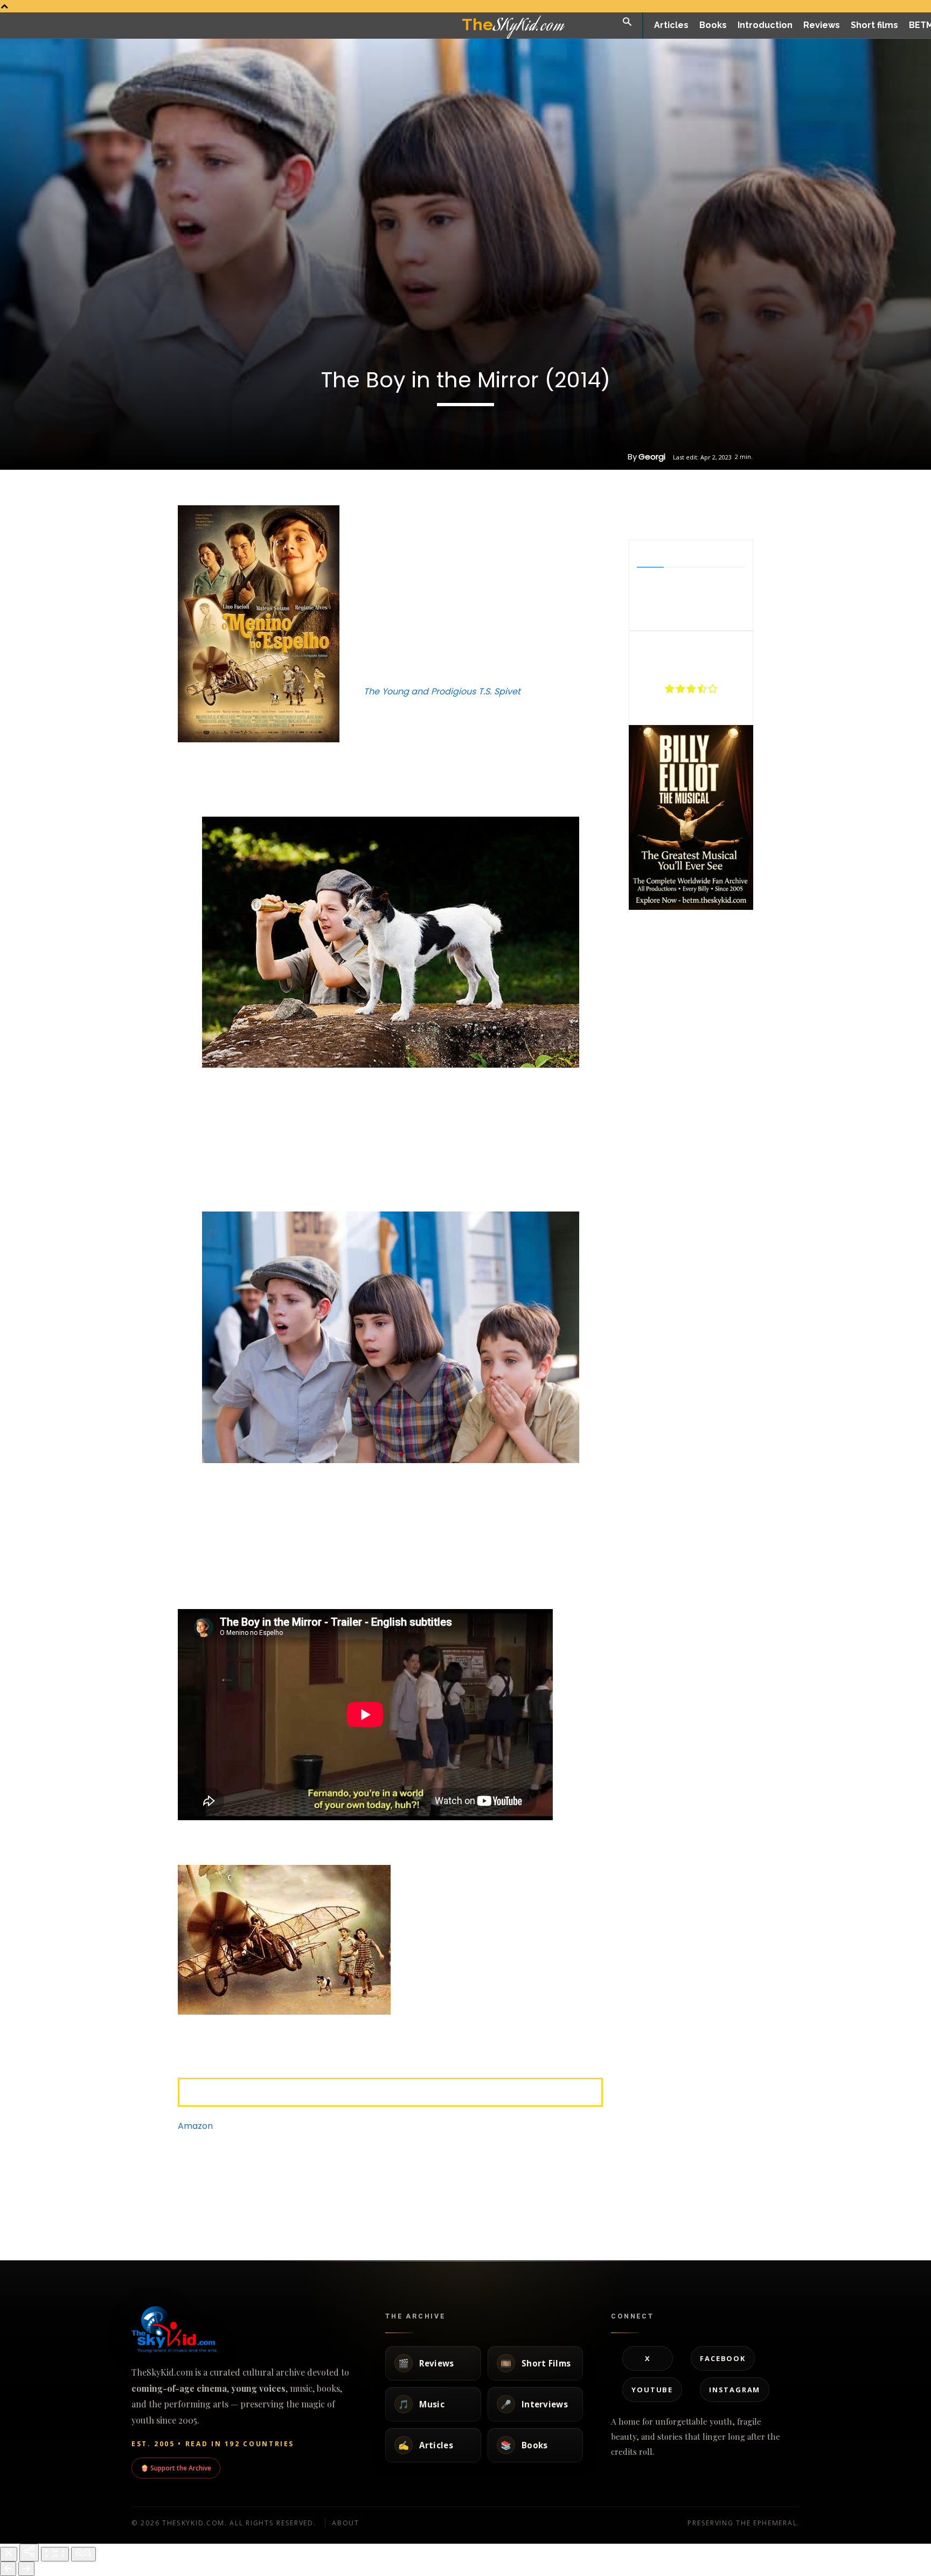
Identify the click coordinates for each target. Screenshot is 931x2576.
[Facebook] (654, 513)
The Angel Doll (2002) (765, 2194)
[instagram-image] (649, 933)
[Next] (26, 2569)
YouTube (652, 2390)
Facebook (722, 2358)
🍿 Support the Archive (176, 2468)
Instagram (735, 2390)
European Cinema (368, 2228)
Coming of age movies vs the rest (647, 2199)
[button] (627, 22)
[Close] (9, 2554)
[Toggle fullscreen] (55, 2554)
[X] (678, 513)
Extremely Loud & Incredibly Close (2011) (271, 2199)
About (346, 2523)
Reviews (102, 2228)
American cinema (495, 2218)
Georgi (652, 457)
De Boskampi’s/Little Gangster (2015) (131, 2199)
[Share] (29, 2553)
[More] (728, 513)
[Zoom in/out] (84, 2554)
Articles (606, 2228)
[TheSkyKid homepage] (244, 2329)
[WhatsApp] (703, 513)
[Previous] (8, 2569)
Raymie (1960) (498, 2194)
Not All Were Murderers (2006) (389, 2199)
